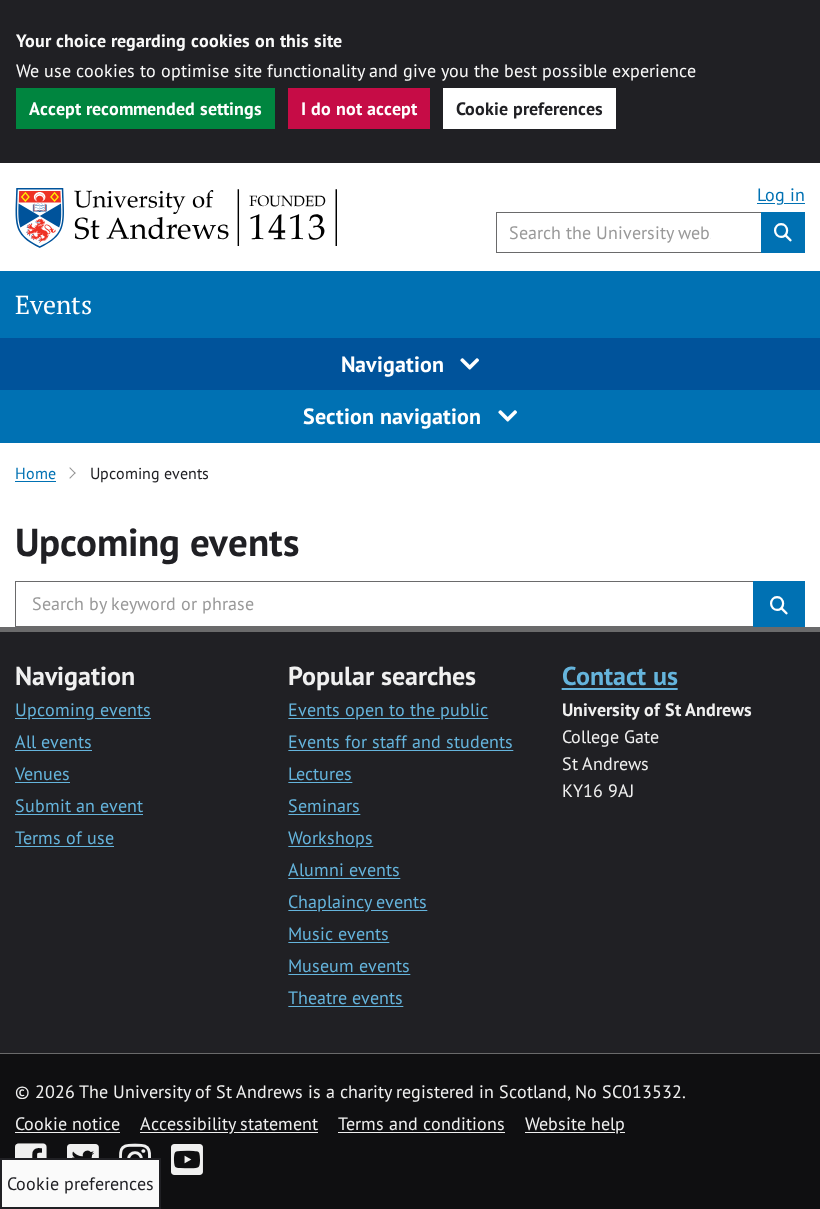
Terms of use (64, 837)
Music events (338, 933)
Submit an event (79, 805)
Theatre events (345, 997)
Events (53, 304)
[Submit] (779, 604)
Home (35, 473)
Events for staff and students (400, 741)
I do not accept (359, 108)
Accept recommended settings (145, 108)
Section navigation (395, 416)
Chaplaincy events (357, 901)
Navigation (395, 364)
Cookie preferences (529, 108)
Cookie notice (67, 1123)
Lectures (320, 773)
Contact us (620, 675)
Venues (42, 773)
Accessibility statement (229, 1123)
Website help (575, 1123)
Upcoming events (83, 709)
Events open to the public (388, 709)
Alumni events (344, 869)
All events (53, 741)
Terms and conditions (421, 1123)
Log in (781, 194)
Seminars (324, 805)
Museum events (349, 965)
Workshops (330, 837)
